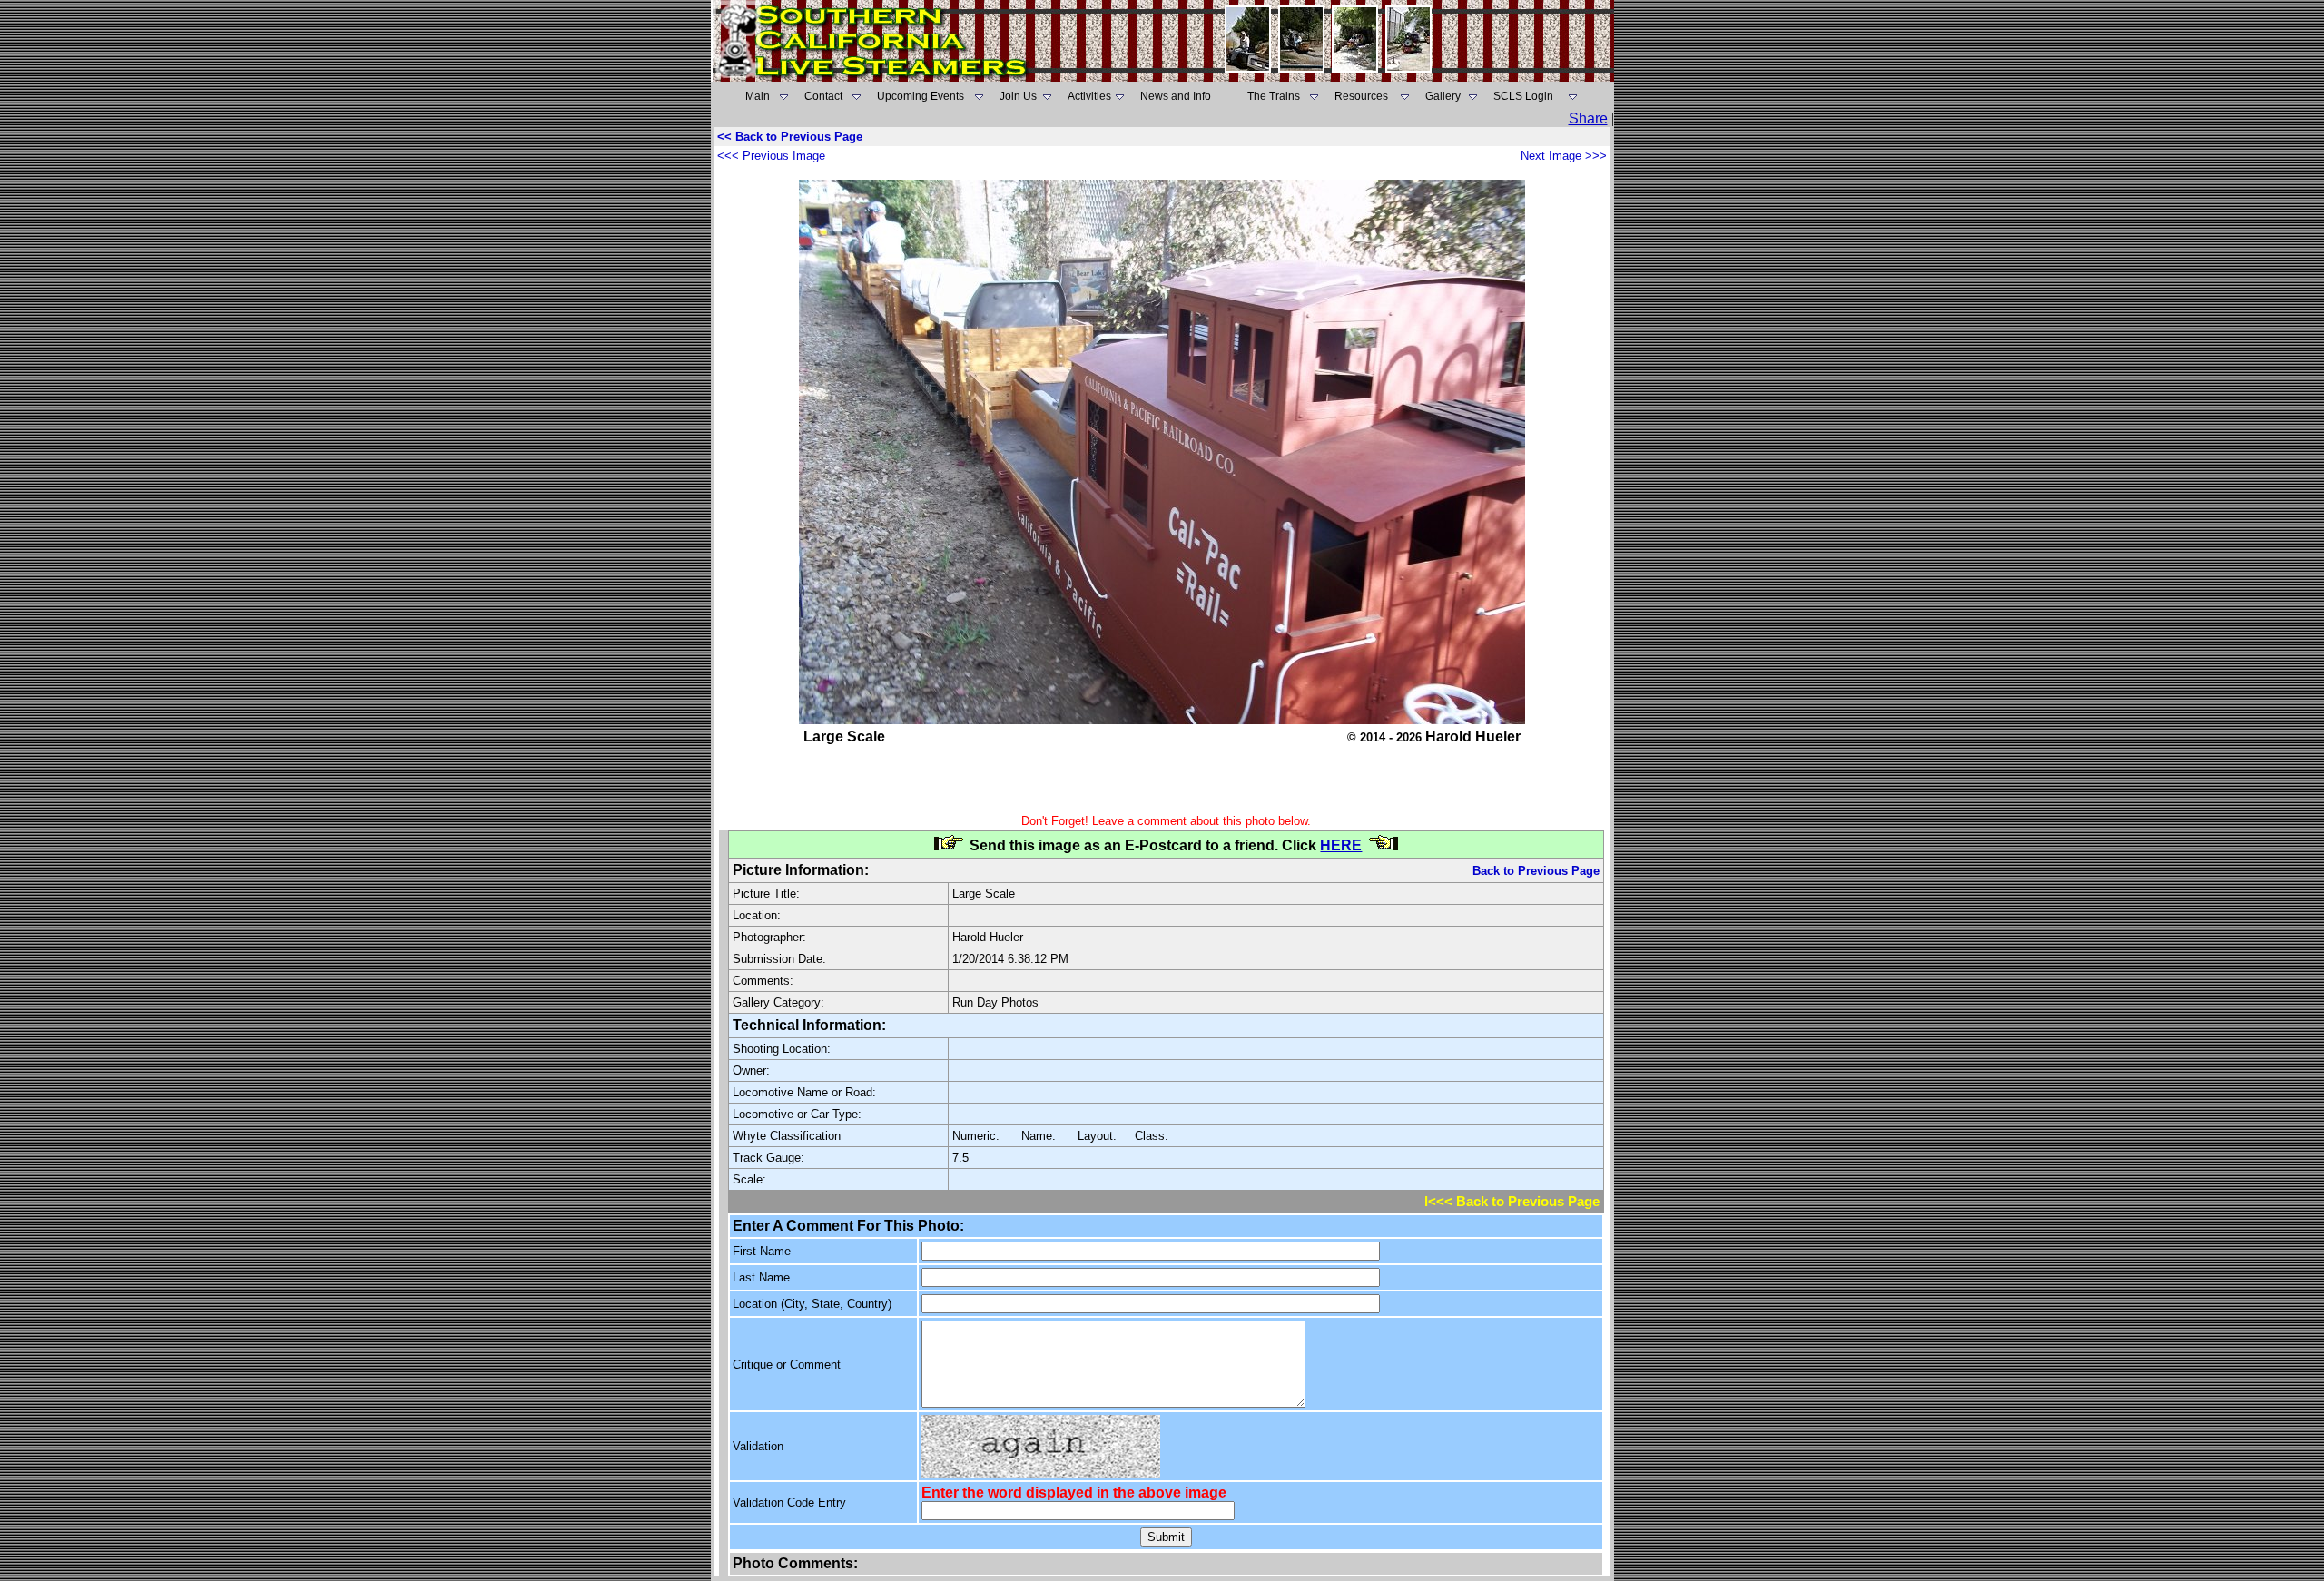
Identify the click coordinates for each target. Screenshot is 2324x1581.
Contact (823, 96)
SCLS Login (1523, 96)
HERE (1341, 845)
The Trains (1274, 96)
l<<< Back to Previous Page (1512, 1202)
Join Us (1018, 96)
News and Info (1176, 96)
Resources (1361, 96)
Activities (1089, 96)
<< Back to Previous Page (790, 137)
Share (1588, 118)
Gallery (1443, 96)
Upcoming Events (921, 96)
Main (758, 96)
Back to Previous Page (1536, 871)
